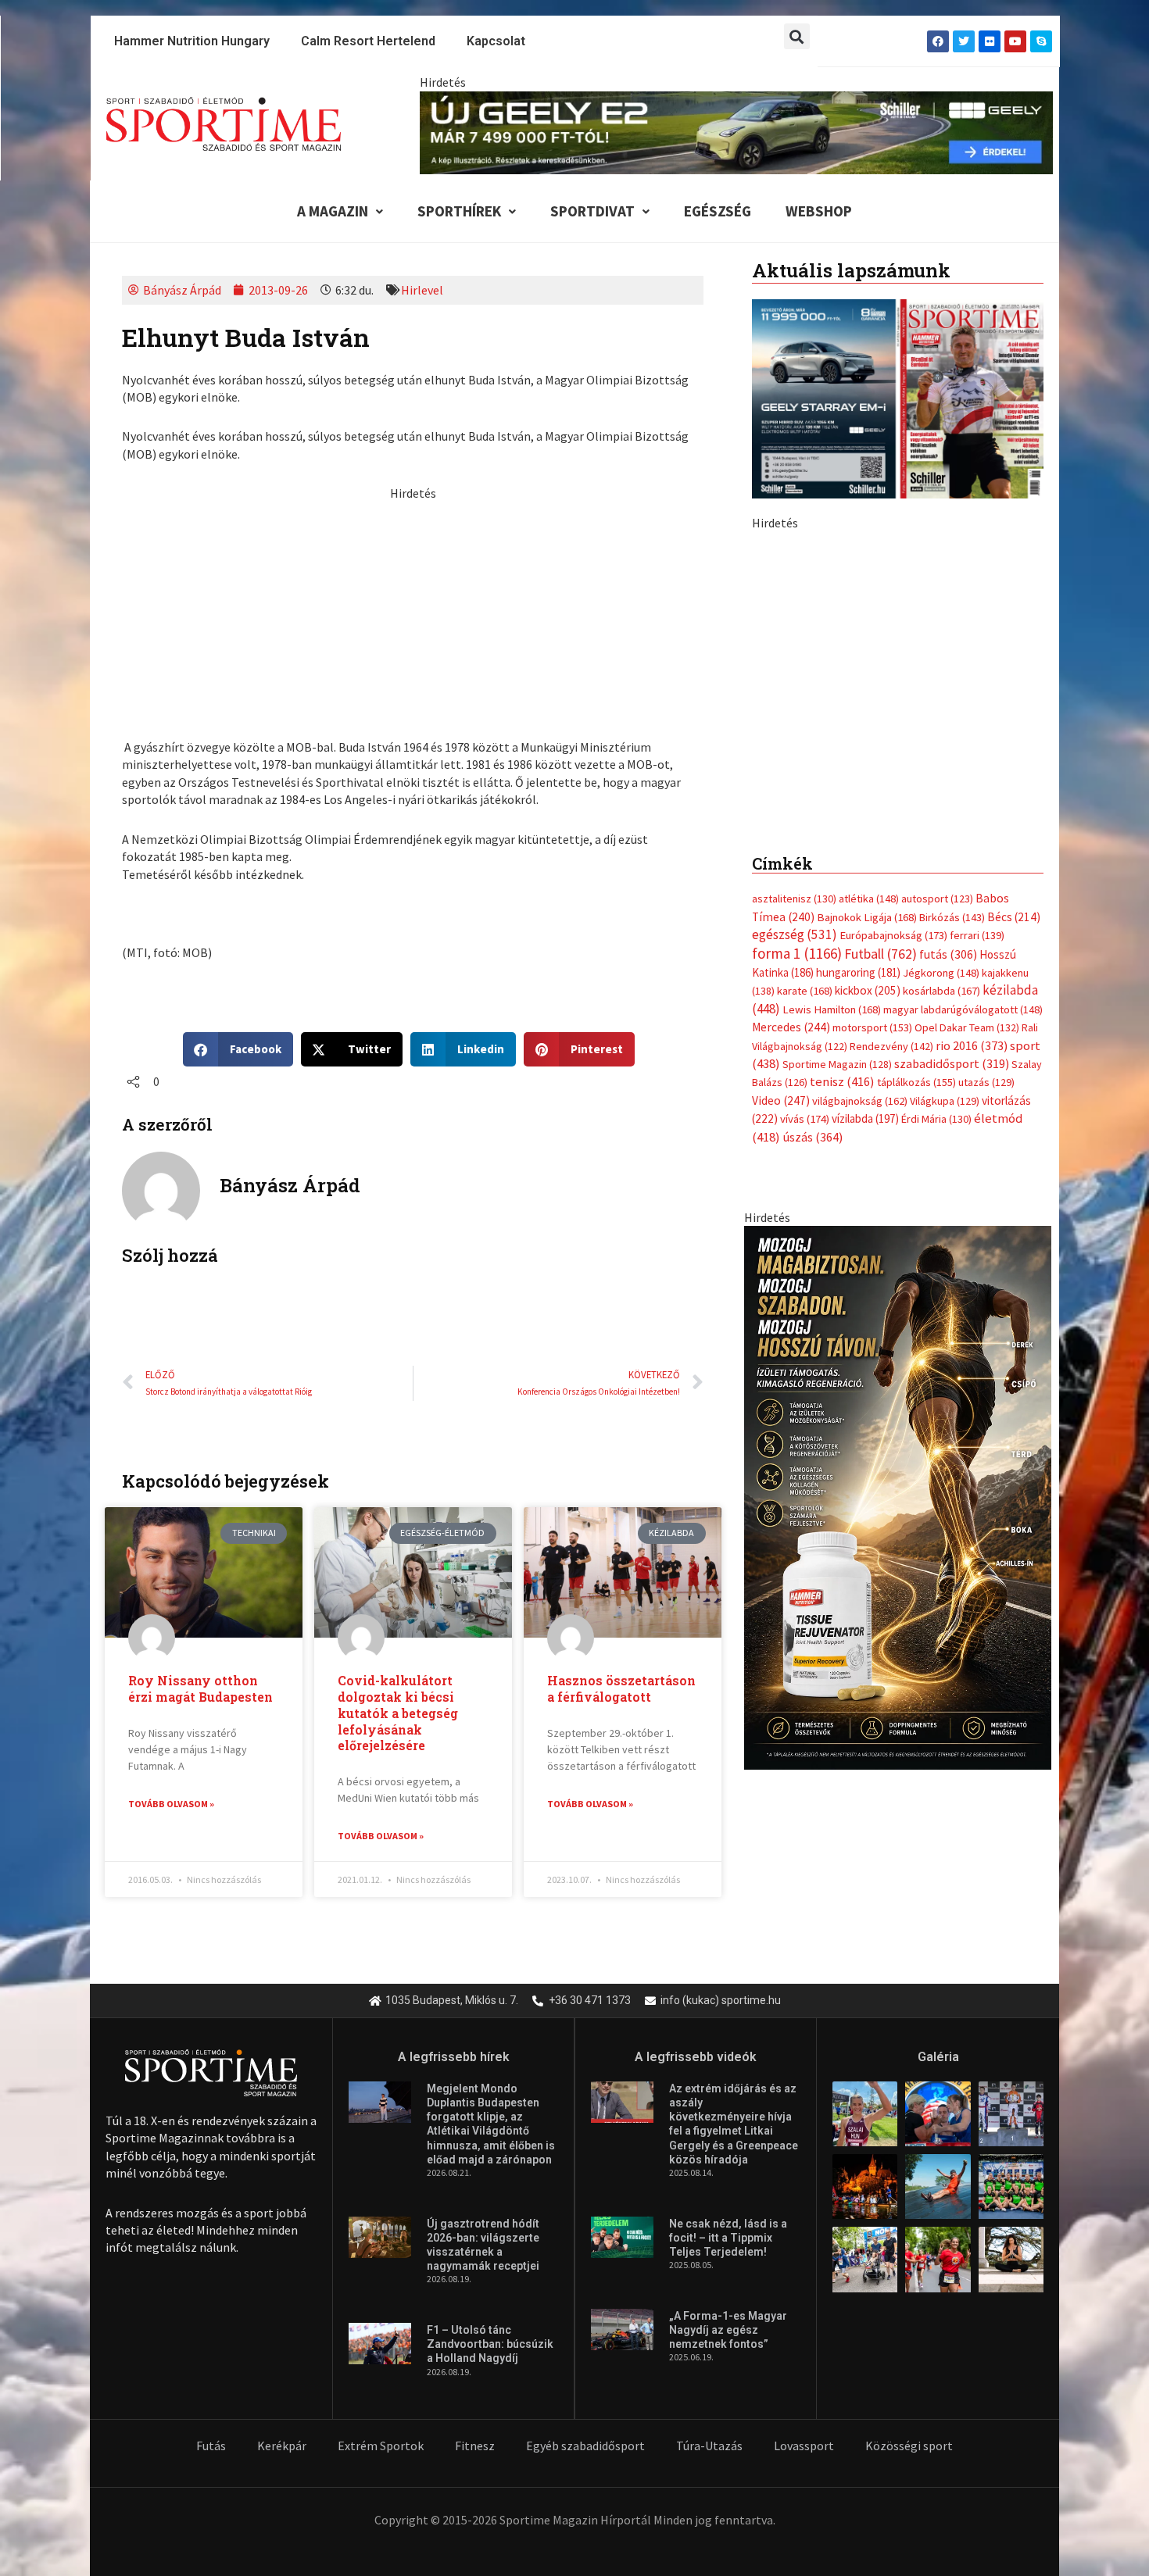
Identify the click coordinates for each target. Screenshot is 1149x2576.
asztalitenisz (794, 1170)
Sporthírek (459, 211)
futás (948, 1224)
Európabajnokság (893, 1206)
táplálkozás (916, 1353)
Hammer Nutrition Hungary (192, 41)
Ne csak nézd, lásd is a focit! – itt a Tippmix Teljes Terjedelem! (728, 2356)
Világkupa (945, 1372)
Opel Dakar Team (967, 1299)
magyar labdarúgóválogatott (963, 1280)
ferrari (977, 1206)
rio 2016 (972, 1316)
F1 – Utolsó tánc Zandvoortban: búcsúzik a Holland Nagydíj (490, 2463)
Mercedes (791, 1298)
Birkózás (952, 1188)
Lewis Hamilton (832, 1280)
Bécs (1014, 1187)
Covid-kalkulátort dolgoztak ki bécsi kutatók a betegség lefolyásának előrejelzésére (398, 1713)
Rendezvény (891, 1317)
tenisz (842, 1353)
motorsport (872, 1299)
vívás (805, 1390)
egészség (795, 1206)
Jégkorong (941, 1244)
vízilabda (865, 1390)
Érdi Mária (936, 1390)
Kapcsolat (496, 41)
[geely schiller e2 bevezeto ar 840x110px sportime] (736, 131)
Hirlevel (422, 290)
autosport (937, 1170)
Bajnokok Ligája (867, 1188)
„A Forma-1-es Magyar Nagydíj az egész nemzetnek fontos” (728, 2449)
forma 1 (797, 1224)
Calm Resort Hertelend (368, 41)
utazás (986, 1353)
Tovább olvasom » (171, 1804)
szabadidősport (952, 1334)
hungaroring (858, 1243)
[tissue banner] (898, 1767)
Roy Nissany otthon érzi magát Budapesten (200, 1688)
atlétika (869, 1170)
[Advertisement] (413, 612)
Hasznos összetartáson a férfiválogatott (621, 1688)
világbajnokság (860, 1372)
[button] (797, 36)
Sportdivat (592, 211)
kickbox (868, 1261)
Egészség (718, 211)
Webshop (819, 211)
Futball (881, 1224)
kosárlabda (941, 1262)
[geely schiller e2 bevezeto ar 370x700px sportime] (897, 803)
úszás (813, 1407)
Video (781, 1372)
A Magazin (333, 211)
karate (805, 1262)
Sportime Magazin (837, 1335)
